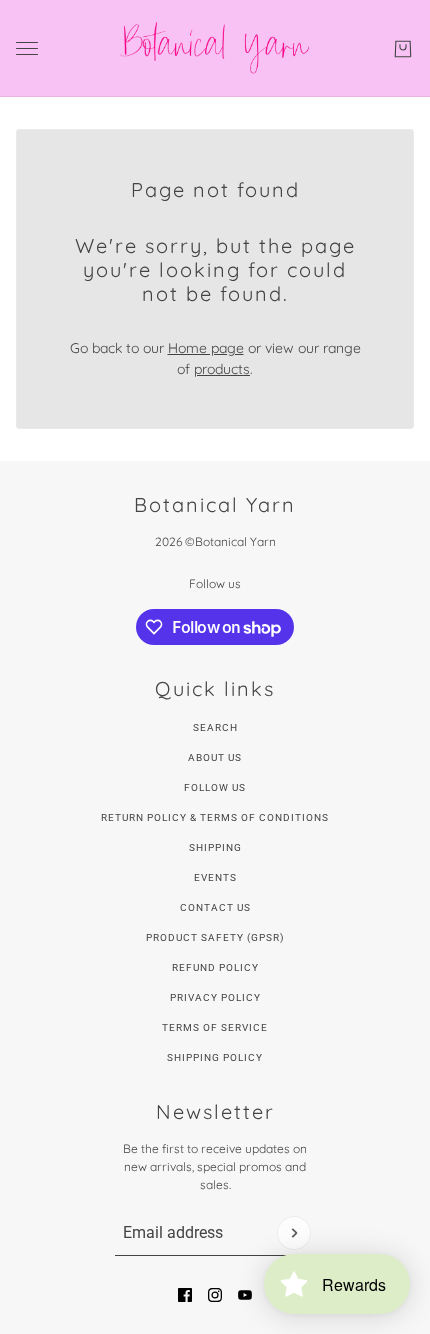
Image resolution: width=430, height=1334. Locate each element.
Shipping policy (215, 1057)
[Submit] (294, 1233)
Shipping (215, 847)
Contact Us (215, 907)
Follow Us (215, 787)
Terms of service (215, 1027)
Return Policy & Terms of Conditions (215, 817)
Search (215, 727)
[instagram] (215, 1295)
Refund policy (215, 967)
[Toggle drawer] (27, 48)
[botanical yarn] (215, 48)
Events (215, 877)
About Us (215, 757)
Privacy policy (215, 997)
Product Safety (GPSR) (215, 937)
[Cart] (403, 49)
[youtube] (245, 1295)
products (222, 369)
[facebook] (185, 1295)
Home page (206, 348)
